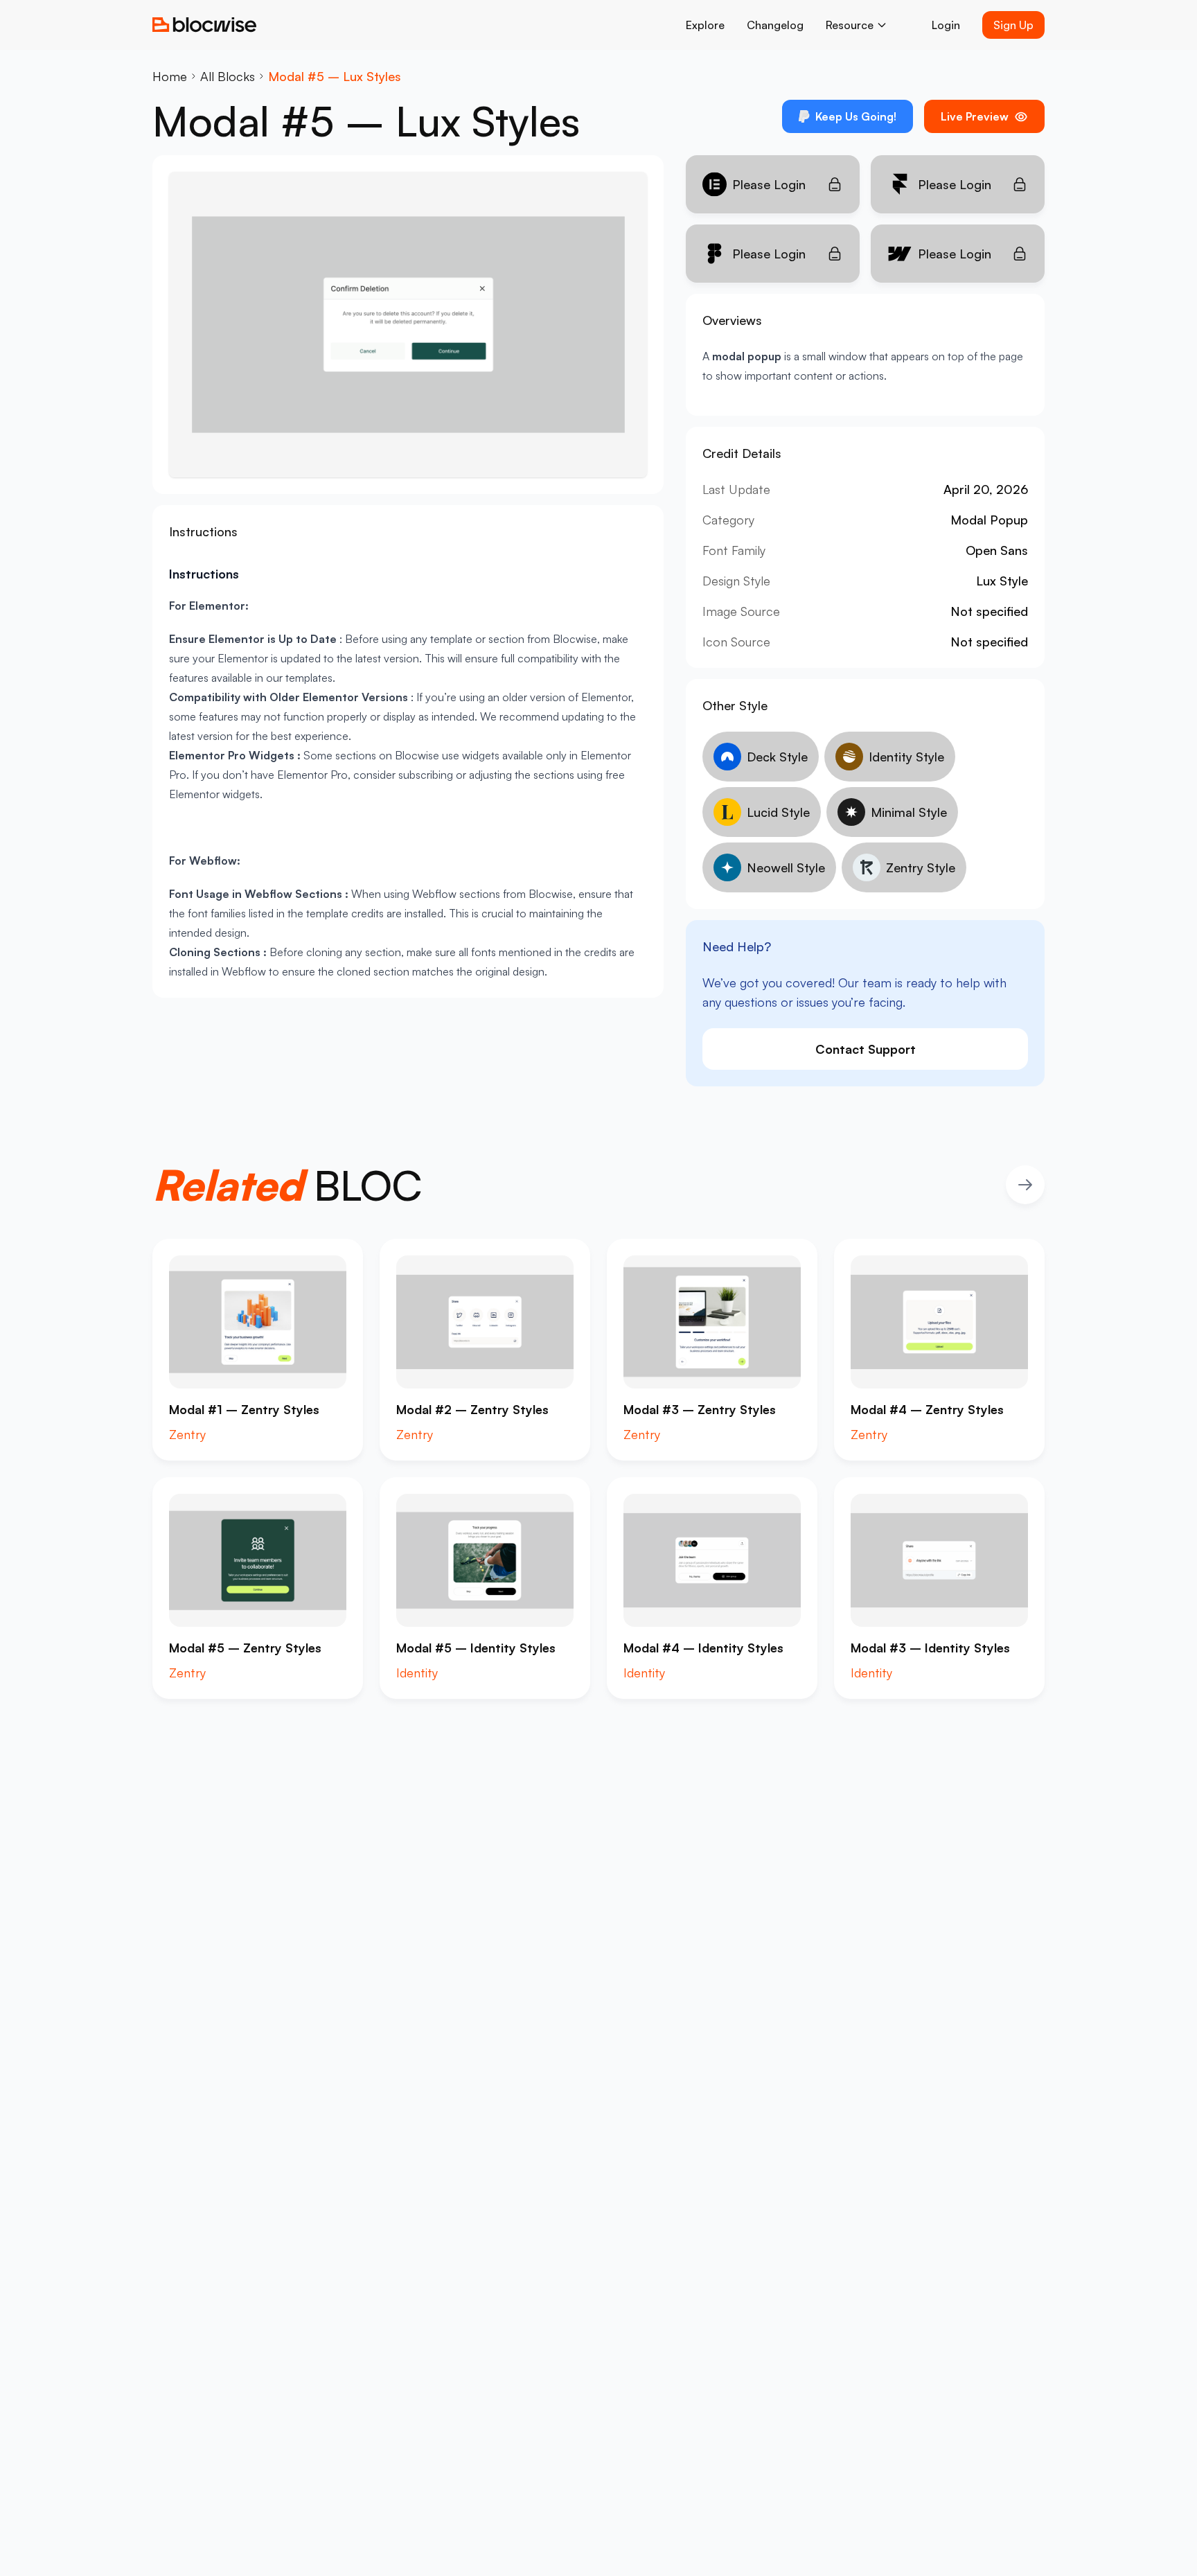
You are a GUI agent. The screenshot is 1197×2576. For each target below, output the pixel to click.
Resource (850, 25)
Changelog (775, 25)
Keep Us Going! (856, 116)
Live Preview (975, 116)
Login (946, 25)
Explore (705, 25)
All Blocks (228, 76)
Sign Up (1013, 25)
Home (170, 76)
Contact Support (866, 1049)
